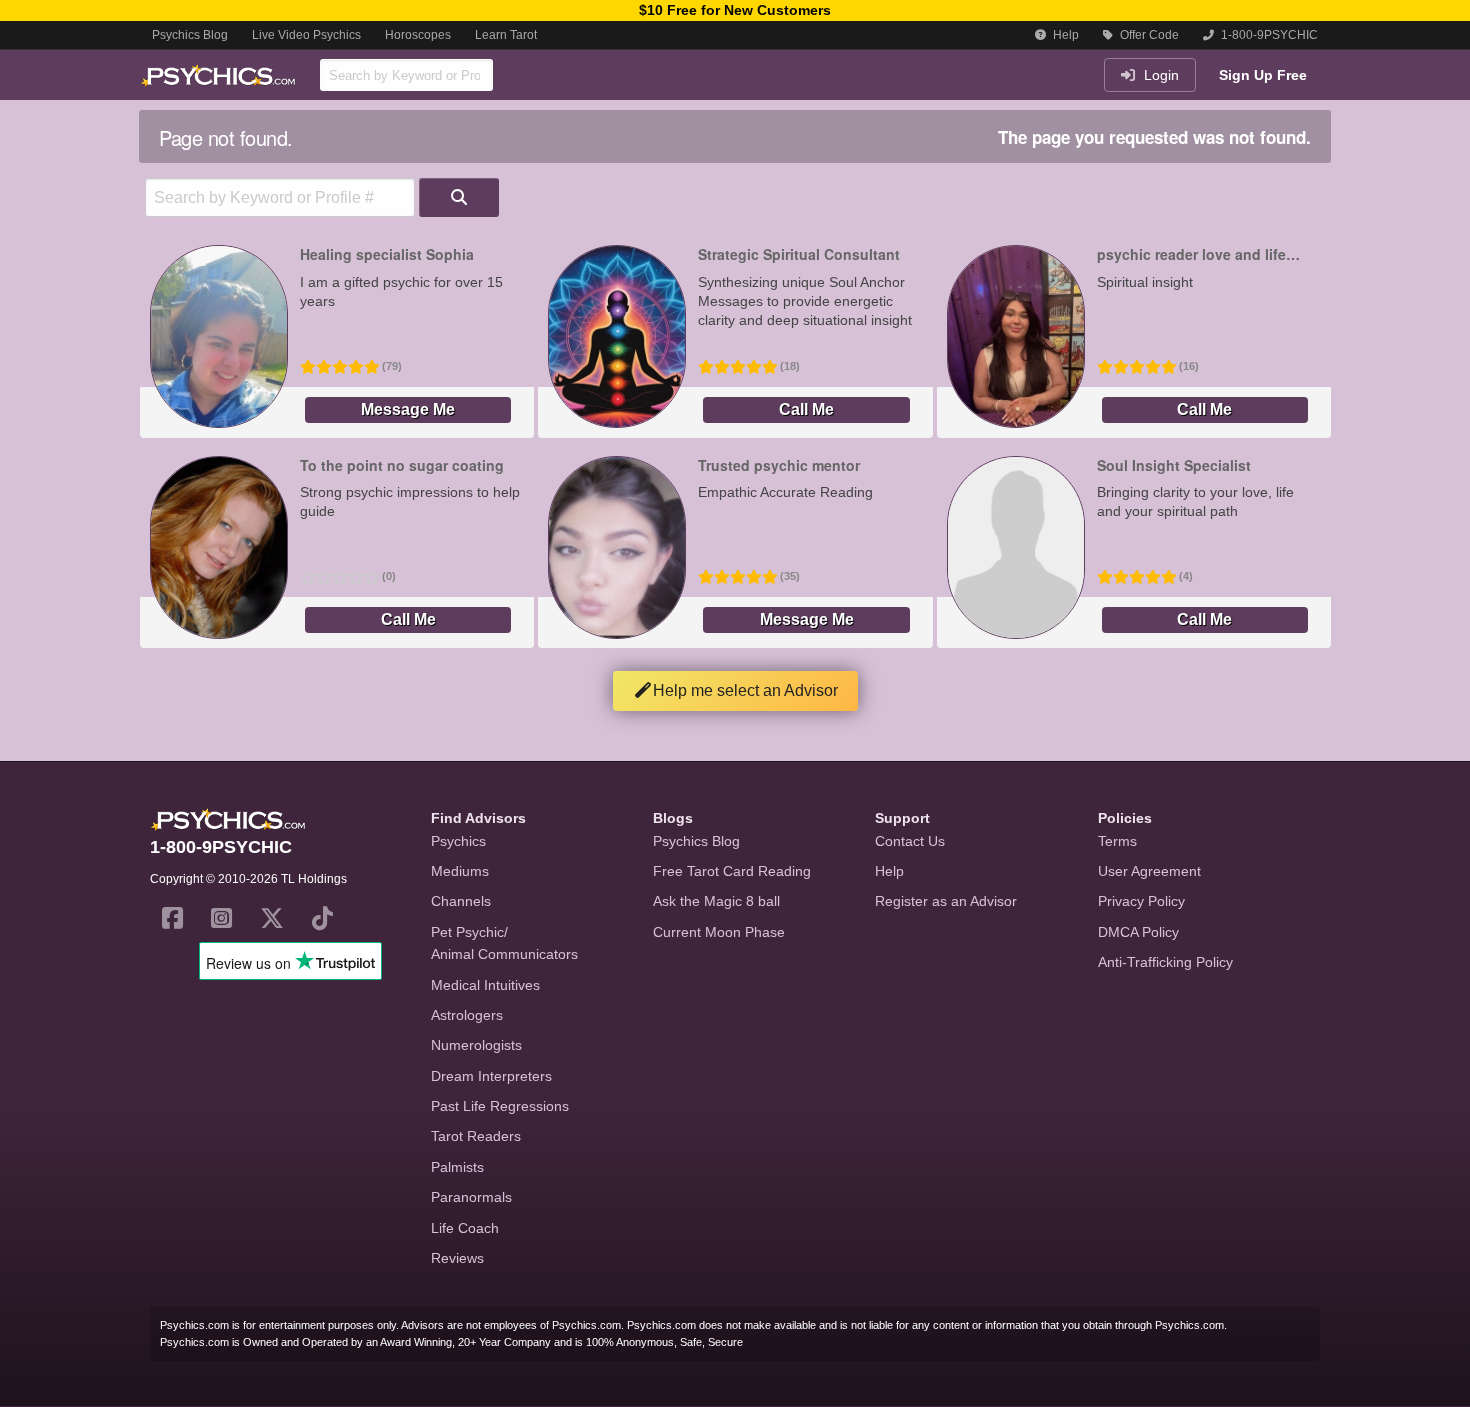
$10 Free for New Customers (735, 10)
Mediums (460, 871)
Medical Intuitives (485, 985)
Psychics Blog (190, 35)
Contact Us (910, 841)
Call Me (806, 409)
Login (1159, 75)
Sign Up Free (1263, 75)
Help (1064, 35)
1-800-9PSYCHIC (1268, 35)
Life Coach (465, 1228)
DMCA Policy (1138, 932)
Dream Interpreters (491, 1076)
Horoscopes (418, 35)
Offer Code (1148, 35)
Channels (461, 901)
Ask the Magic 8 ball (716, 901)
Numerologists (476, 1045)
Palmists (457, 1167)
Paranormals (471, 1197)
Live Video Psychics (306, 35)
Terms (1117, 841)
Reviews (457, 1258)
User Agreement (1149, 871)
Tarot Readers (476, 1136)
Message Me (408, 409)
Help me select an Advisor (745, 690)
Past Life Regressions (500, 1106)
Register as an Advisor (946, 901)
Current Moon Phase (719, 932)
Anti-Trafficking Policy (1165, 962)
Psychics (458, 841)
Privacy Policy (1141, 901)
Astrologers (467, 1015)
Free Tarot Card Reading (732, 871)
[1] (459, 197)
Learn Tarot (506, 35)
